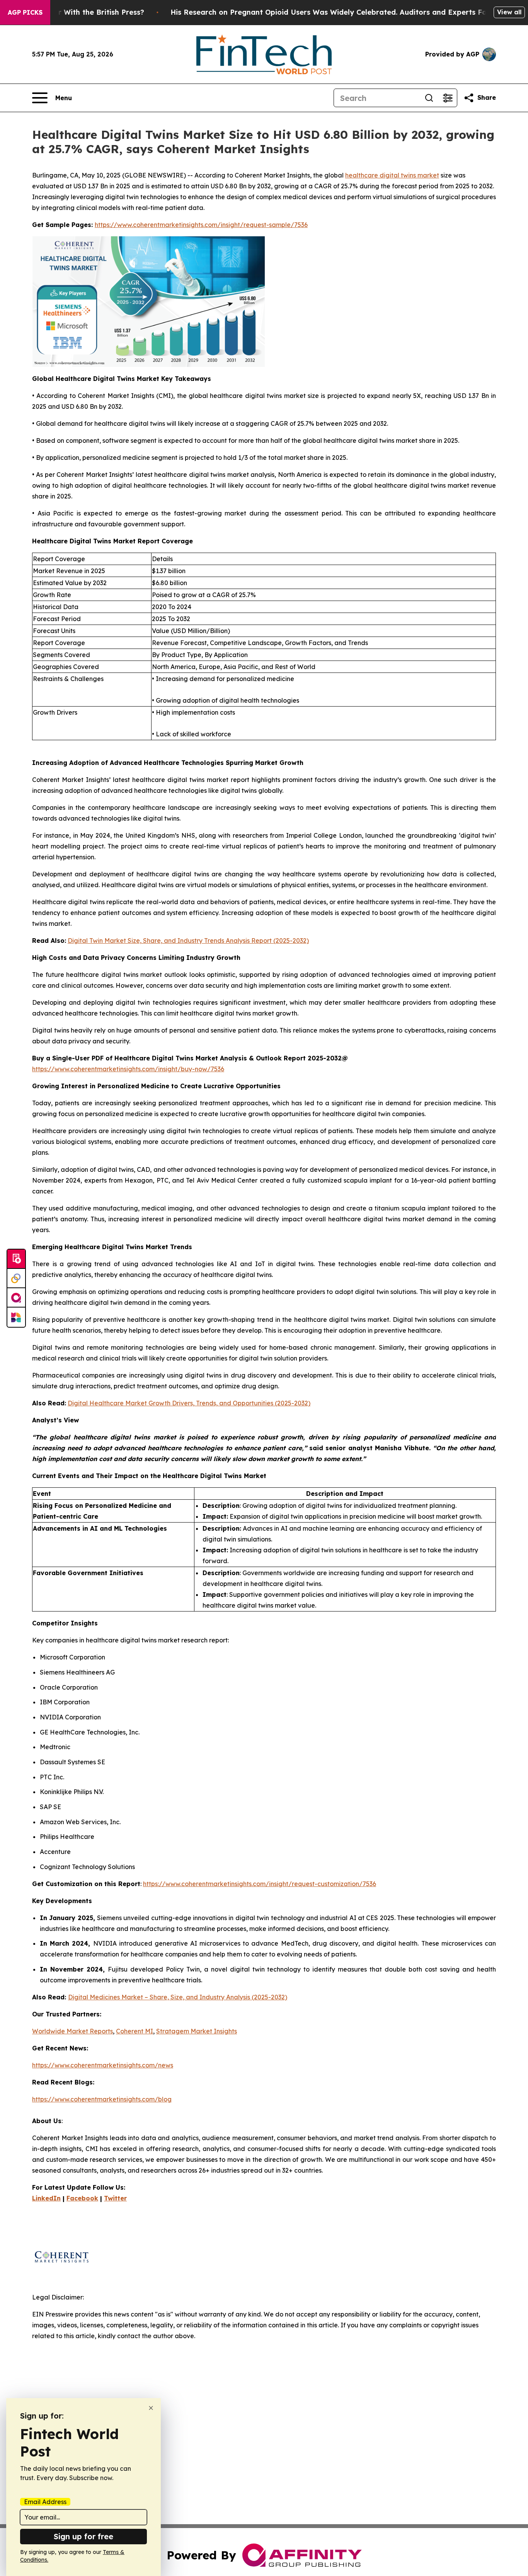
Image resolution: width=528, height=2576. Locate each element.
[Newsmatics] (16, 1317)
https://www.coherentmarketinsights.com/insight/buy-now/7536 (128, 1069)
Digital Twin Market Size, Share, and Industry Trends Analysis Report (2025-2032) (188, 941)
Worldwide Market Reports (72, 2031)
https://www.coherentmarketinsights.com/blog (102, 2099)
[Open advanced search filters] (448, 98)
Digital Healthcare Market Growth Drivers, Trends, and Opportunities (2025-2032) (189, 1403)
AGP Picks (25, 12)
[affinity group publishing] (16, 1298)
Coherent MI (135, 2031)
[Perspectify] (16, 1279)
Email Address (45, 2502)
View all (509, 12)
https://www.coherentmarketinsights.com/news (103, 2065)
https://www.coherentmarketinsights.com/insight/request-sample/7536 (201, 225)
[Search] (429, 98)
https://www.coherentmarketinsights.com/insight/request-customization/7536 (260, 1884)
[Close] (151, 2408)
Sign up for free (83, 2536)
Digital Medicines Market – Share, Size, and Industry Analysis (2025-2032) (178, 1997)
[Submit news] (16, 1259)
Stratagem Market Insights (197, 2031)
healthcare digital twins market (392, 175)
